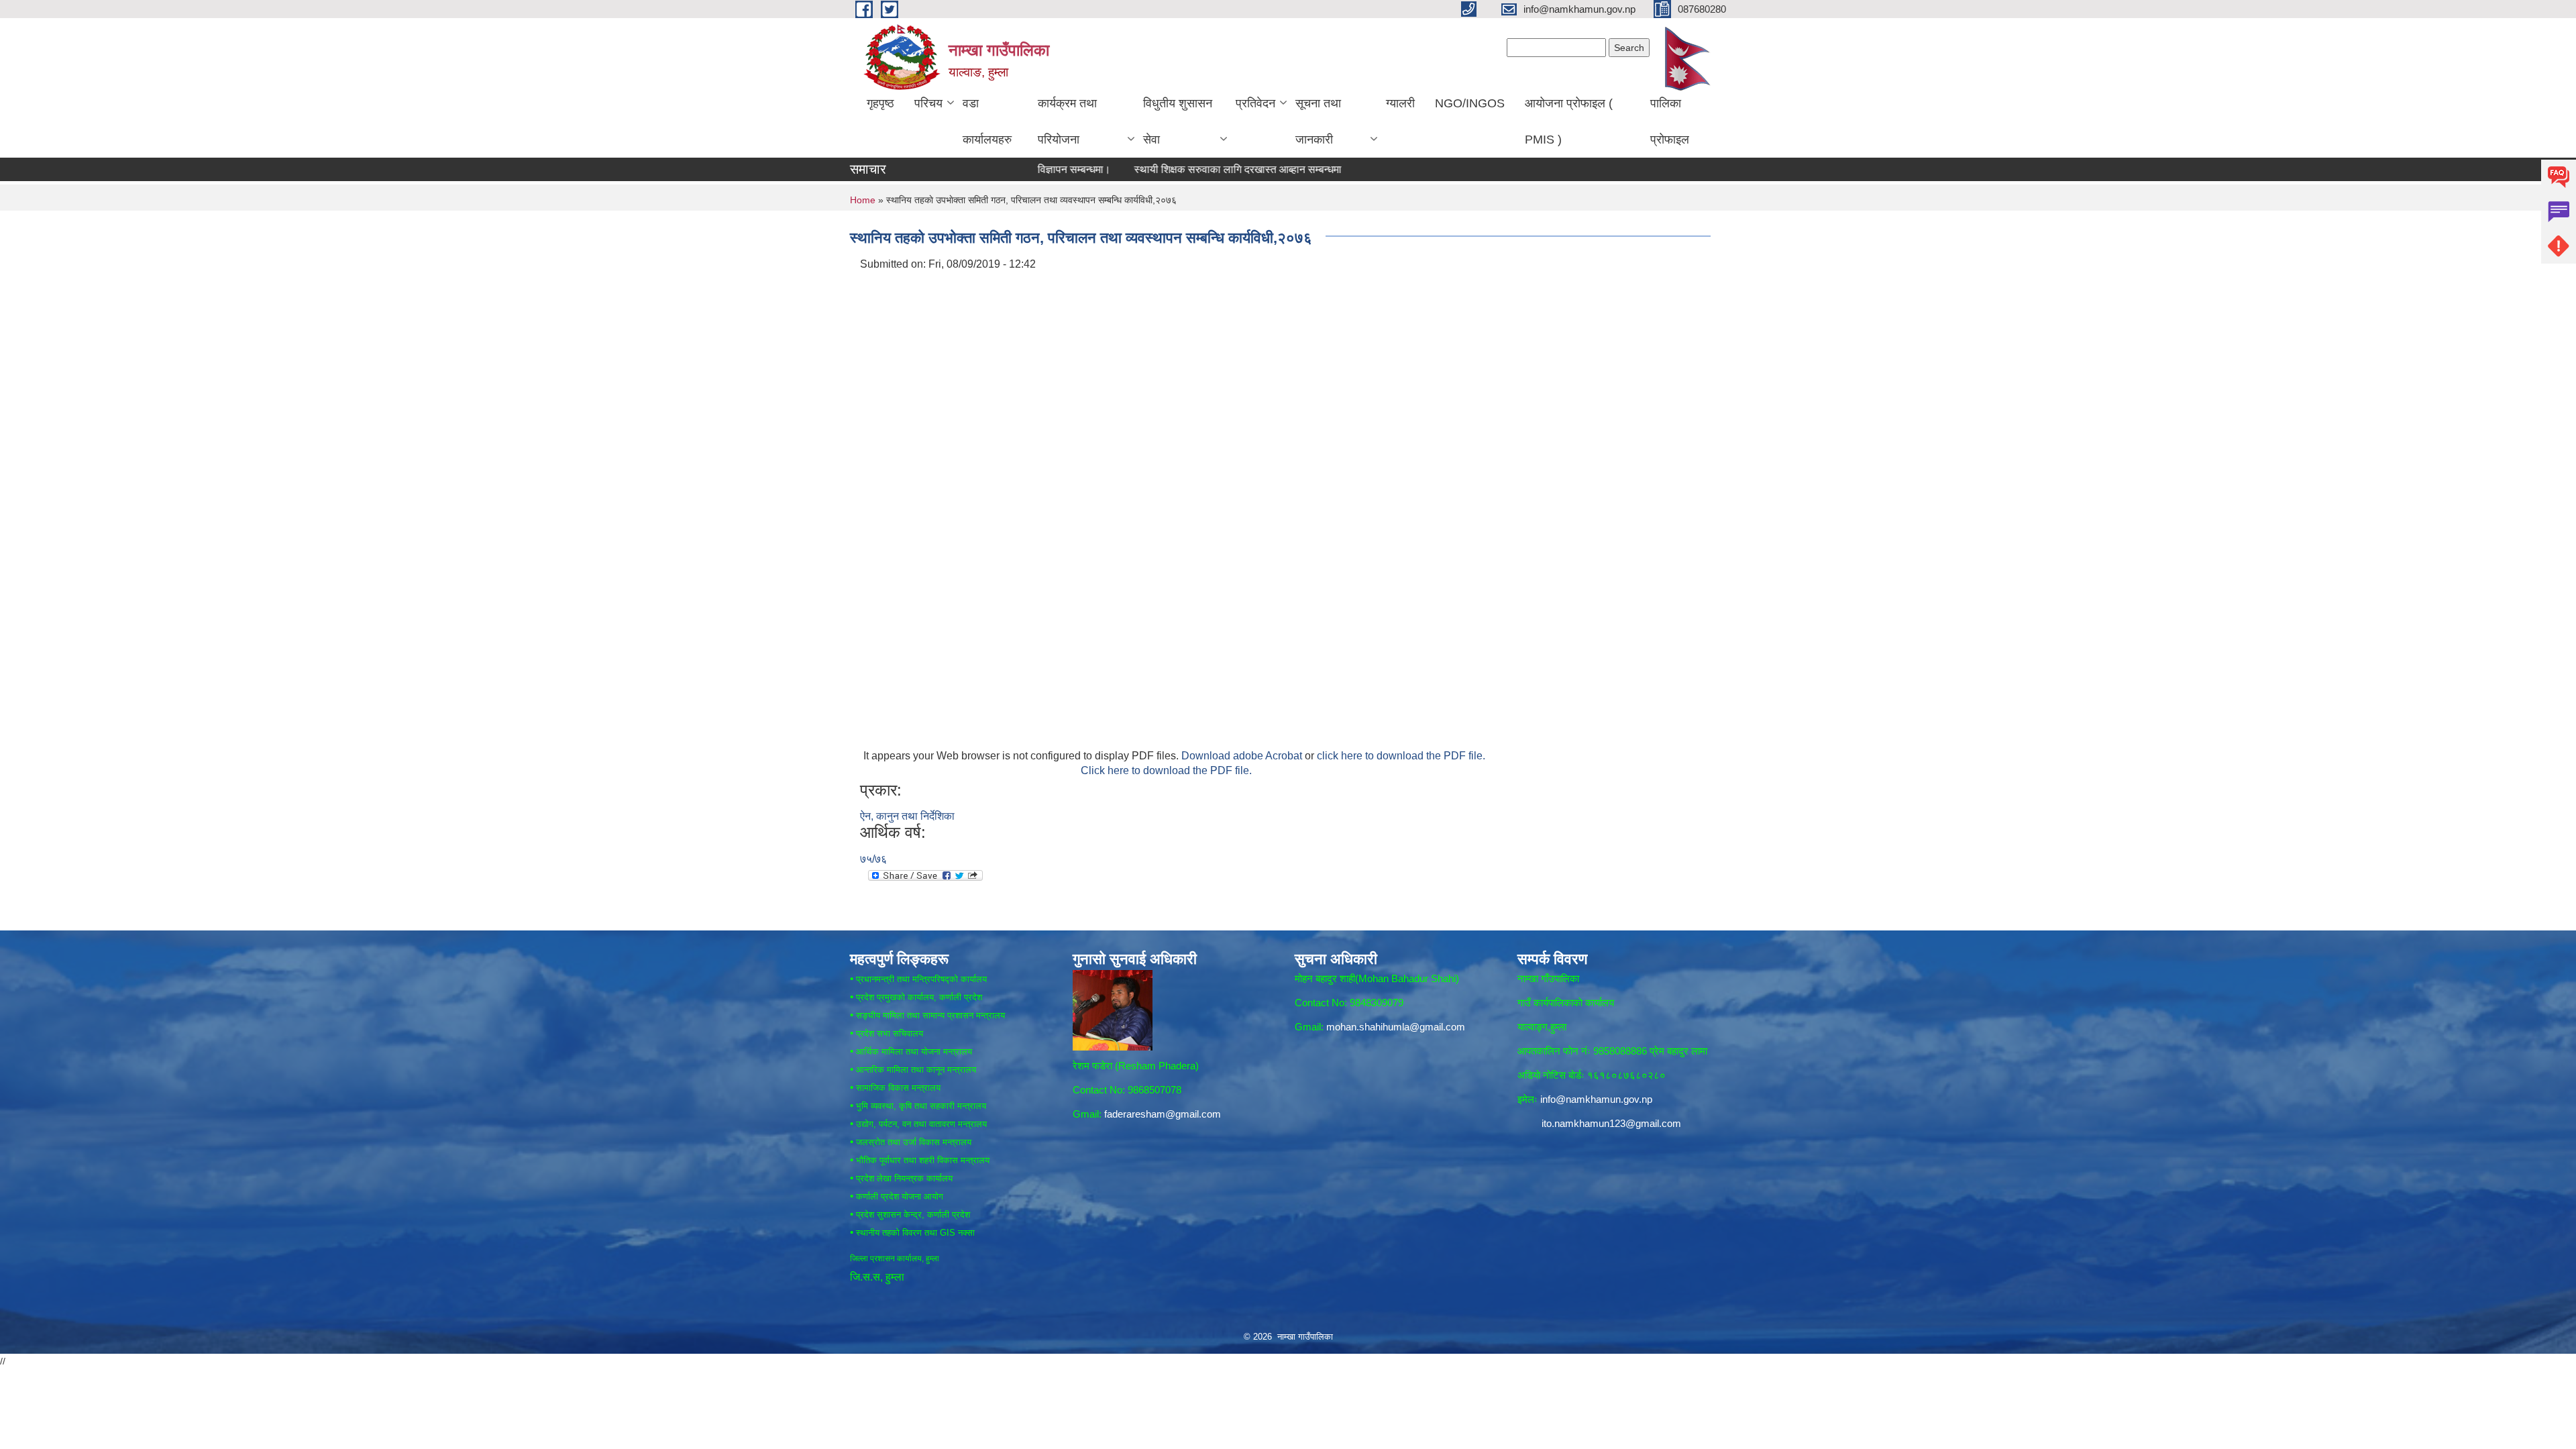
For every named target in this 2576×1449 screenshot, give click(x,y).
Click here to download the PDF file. (1166, 770)
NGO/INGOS (1470, 103)
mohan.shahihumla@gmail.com (1396, 1027)
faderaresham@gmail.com (1163, 1114)
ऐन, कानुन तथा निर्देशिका (907, 816)
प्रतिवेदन (1255, 103)
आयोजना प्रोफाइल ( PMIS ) (1569, 121)
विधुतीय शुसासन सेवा (1178, 121)
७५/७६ (873, 859)
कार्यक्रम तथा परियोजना (1067, 121)
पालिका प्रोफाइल (1670, 121)
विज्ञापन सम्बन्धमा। (1012, 169)
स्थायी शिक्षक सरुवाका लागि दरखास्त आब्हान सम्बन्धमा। (1179, 169)
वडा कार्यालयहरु (987, 121)
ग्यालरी (1400, 103)
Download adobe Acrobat (1243, 756)
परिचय (928, 103)
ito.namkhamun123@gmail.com (1611, 1123)
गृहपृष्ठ (880, 103)
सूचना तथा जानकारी (1318, 121)
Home (863, 200)
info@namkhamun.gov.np (1596, 1099)
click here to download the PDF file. (1401, 756)
